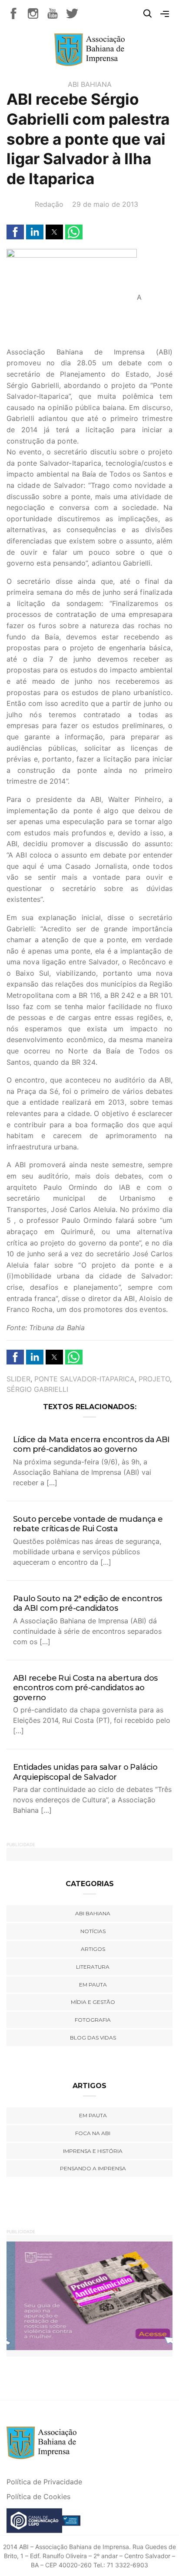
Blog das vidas (93, 2038)
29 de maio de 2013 (105, 204)
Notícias (93, 1931)
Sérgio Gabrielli (37, 1389)
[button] (15, 232)
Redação (49, 204)
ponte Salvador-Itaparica (85, 1379)
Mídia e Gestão (93, 2002)
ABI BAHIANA (90, 84)
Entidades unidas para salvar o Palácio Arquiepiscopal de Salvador (85, 1772)
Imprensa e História (93, 2151)
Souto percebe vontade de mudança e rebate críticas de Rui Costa (88, 1524)
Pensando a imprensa (93, 2168)
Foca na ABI (93, 2133)
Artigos (93, 1949)
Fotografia (93, 2020)
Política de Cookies (38, 2497)
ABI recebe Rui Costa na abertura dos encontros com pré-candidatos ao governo (85, 1688)
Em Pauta (93, 2115)
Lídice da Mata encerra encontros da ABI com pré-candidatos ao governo (91, 1445)
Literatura (93, 1967)
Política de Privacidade (44, 2482)
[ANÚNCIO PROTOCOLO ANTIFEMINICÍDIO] (89, 2295)
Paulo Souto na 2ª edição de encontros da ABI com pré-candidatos (88, 1604)
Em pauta (93, 1985)
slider (18, 1379)
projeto (154, 1379)
